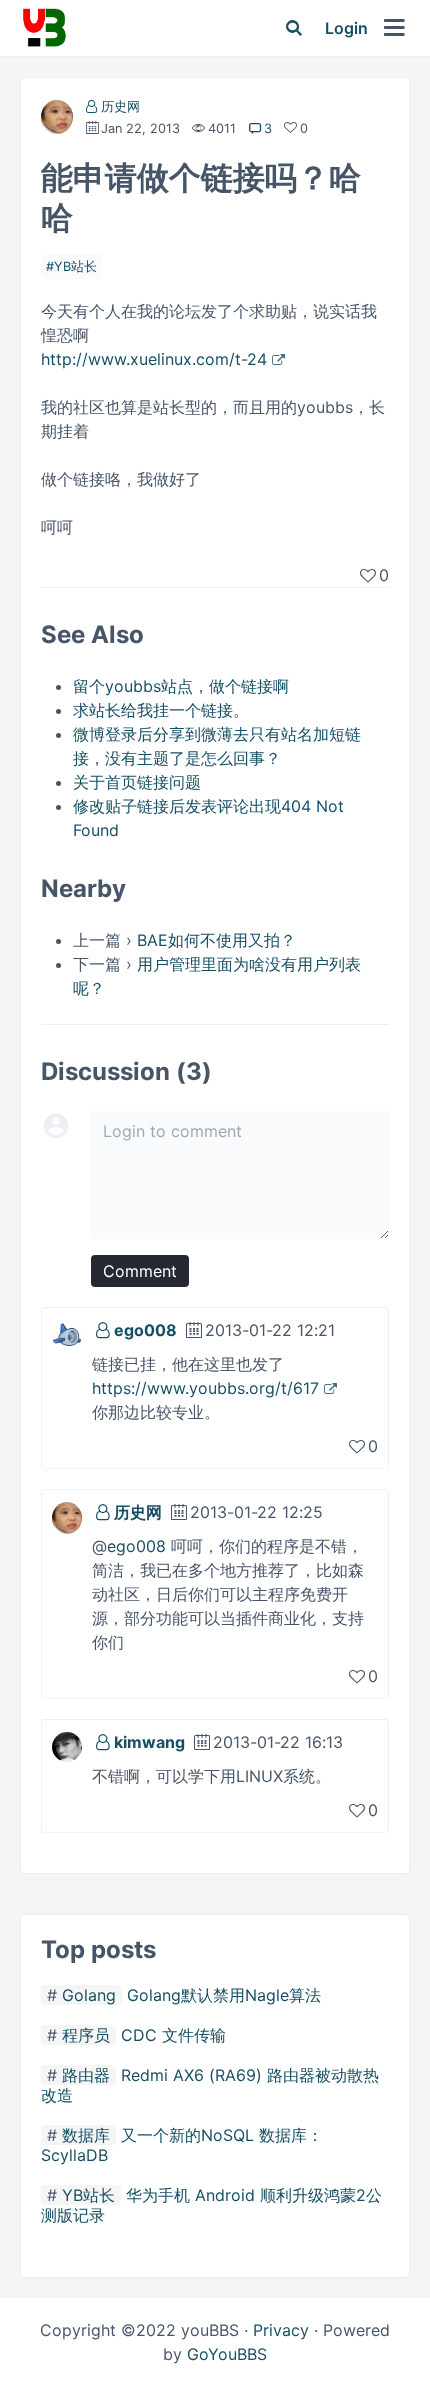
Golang (89, 1995)
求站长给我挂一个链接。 (161, 710)
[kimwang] (67, 1745)
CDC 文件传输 (173, 2035)
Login (346, 28)
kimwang (149, 1742)
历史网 (120, 106)
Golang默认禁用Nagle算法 (224, 1995)
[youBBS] (44, 28)
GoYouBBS (227, 2354)
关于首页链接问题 (137, 782)
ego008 (145, 1330)
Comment (140, 1271)
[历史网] (57, 120)
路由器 (86, 2075)
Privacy (281, 2330)
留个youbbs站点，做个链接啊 (181, 686)
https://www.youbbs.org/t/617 (205, 1388)
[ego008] (67, 1333)
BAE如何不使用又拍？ (216, 940)
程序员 (86, 2035)
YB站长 (75, 266)
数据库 (86, 2135)
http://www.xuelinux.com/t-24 (154, 359)
